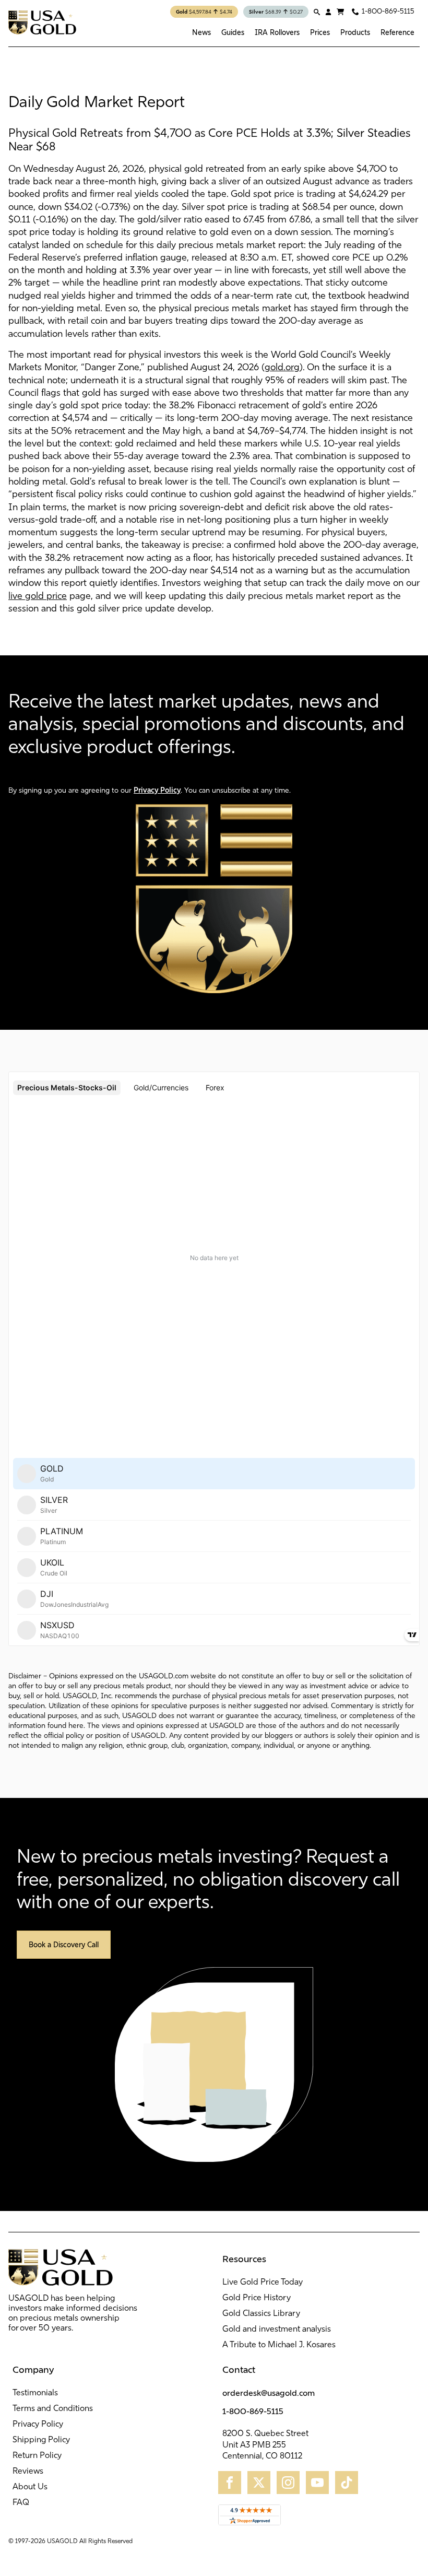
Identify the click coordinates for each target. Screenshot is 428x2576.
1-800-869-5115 (253, 2411)
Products (355, 32)
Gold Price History (257, 2298)
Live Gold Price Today (263, 2283)
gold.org (282, 368)
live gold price (38, 597)
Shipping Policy (41, 2440)
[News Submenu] (213, 32)
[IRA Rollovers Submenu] (302, 32)
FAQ (21, 2503)
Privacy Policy (157, 790)
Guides (233, 32)
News (201, 32)
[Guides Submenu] (247, 32)
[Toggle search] (317, 12)
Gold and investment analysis (277, 2330)
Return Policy (37, 2456)
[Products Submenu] (373, 32)
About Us (30, 2487)
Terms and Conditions (53, 2409)
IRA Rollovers (277, 32)
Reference (397, 32)
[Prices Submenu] (332, 32)
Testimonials (35, 2393)
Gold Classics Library (261, 2314)
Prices (320, 32)
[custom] (230, 2483)
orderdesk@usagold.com (269, 2393)
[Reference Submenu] (417, 32)
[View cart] (340, 12)
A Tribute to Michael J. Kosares (279, 2345)
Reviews (28, 2472)
